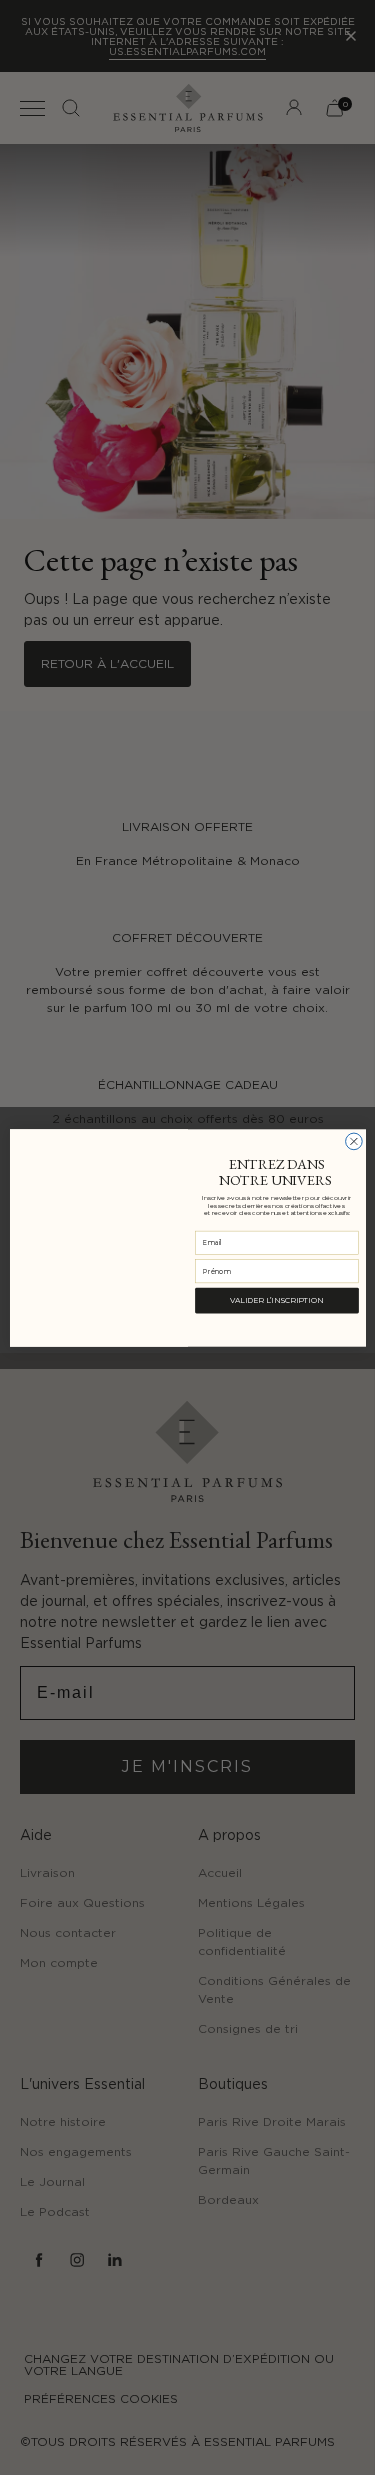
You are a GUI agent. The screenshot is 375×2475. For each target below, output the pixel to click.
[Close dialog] (353, 1141)
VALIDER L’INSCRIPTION (276, 1299)
